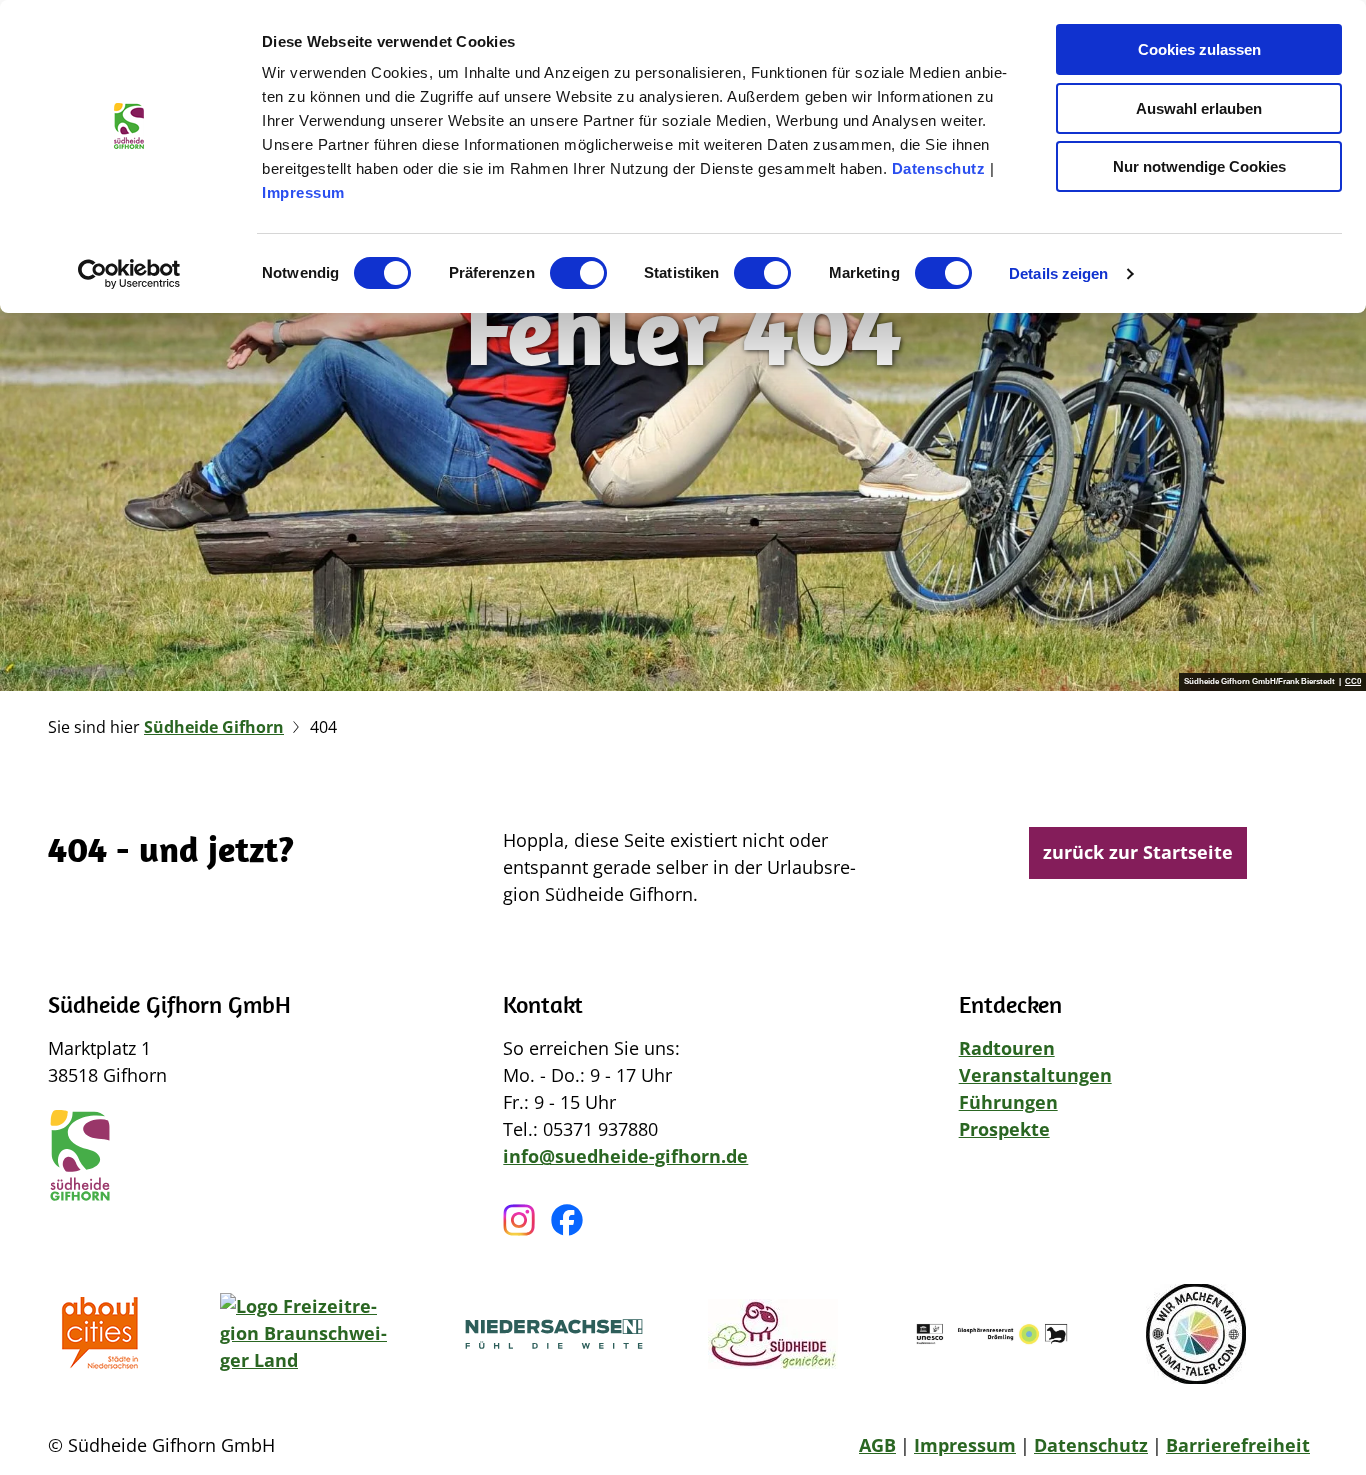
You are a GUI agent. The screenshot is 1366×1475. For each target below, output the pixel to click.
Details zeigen (1058, 273)
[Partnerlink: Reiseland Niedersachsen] (554, 1334)
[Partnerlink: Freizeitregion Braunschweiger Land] (310, 1334)
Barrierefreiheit (1238, 1445)
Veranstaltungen (1035, 1075)
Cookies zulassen (1199, 49)
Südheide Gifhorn (214, 727)
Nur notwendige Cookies (1199, 166)
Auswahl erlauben (1199, 108)
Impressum (303, 192)
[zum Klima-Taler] (1196, 1334)
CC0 (1353, 682)
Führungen (1008, 1102)
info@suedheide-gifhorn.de (625, 1156)
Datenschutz (939, 168)
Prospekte (1004, 1129)
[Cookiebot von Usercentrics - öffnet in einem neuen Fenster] (129, 274)
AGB (877, 1445)
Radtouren (1007, 1048)
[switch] (578, 273)
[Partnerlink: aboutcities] (106, 1334)
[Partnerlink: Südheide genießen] (773, 1334)
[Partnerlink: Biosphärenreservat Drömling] (992, 1334)
